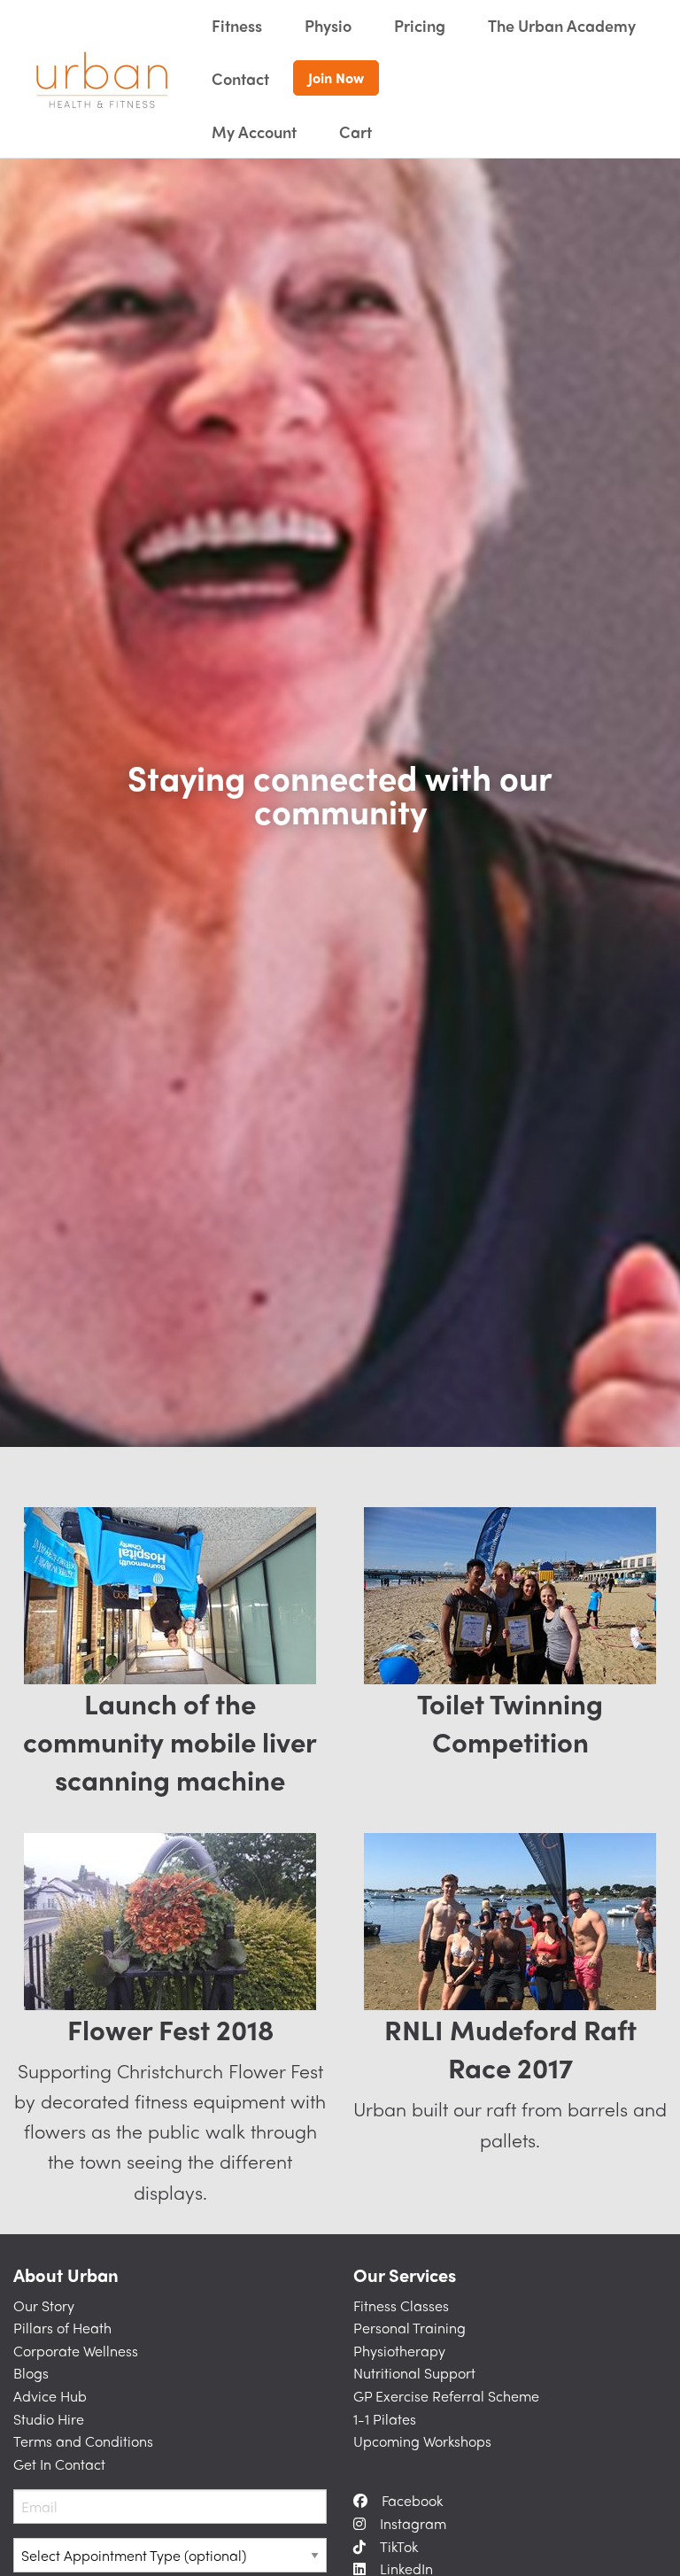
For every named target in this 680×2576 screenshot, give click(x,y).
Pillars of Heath (62, 2328)
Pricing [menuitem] (420, 25)
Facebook (412, 2500)
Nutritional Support (414, 2373)
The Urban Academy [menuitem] (562, 25)
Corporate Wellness (76, 2351)
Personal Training (410, 2328)
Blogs (31, 2373)
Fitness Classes (401, 2305)
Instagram (413, 2523)
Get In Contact (59, 2464)
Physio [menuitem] (328, 25)
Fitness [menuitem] (237, 25)
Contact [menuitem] (240, 78)
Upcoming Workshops (422, 2441)
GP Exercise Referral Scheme (446, 2396)
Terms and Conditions (83, 2441)
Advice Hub (50, 2396)
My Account (254, 132)
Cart (355, 132)
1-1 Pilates (385, 2419)
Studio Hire (49, 2419)
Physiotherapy (399, 2351)
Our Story (44, 2305)
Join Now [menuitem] (336, 77)
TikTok (399, 2546)
